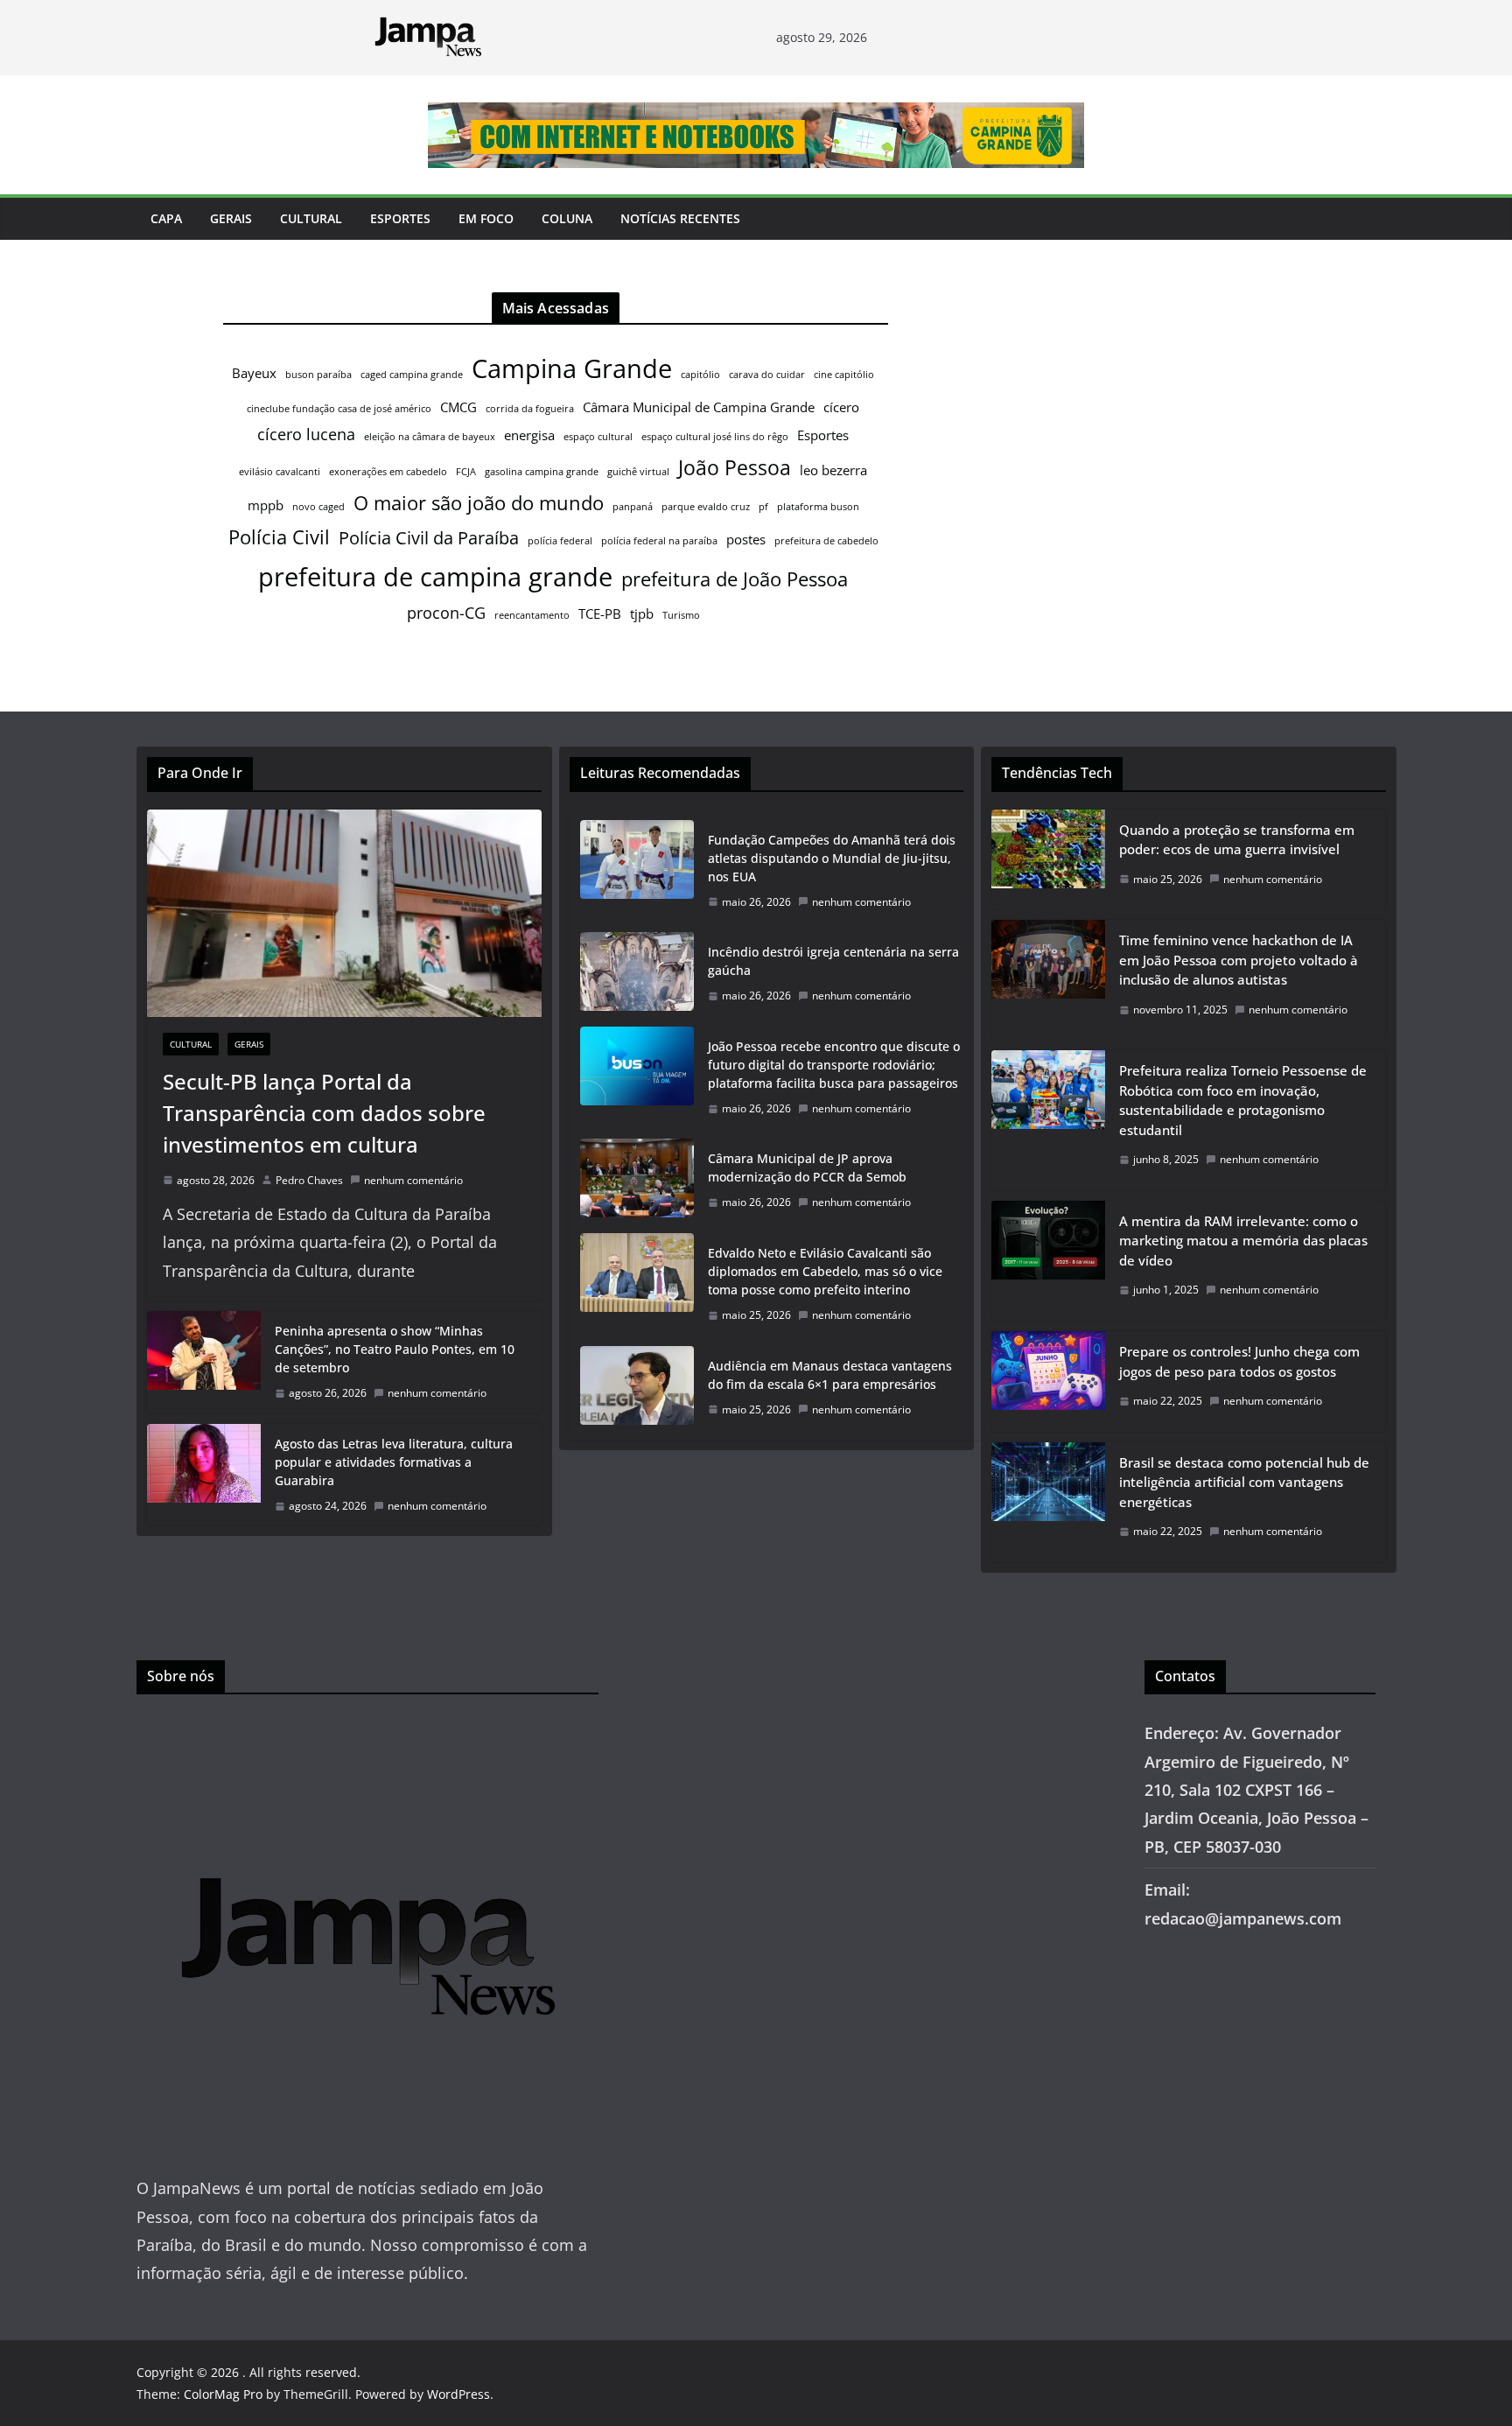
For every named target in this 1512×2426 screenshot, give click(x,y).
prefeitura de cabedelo (826, 541)
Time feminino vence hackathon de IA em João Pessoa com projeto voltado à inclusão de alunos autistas (1239, 960)
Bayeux (254, 373)
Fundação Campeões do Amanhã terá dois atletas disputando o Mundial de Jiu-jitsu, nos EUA (832, 858)
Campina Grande (572, 368)
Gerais (231, 218)
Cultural (311, 218)
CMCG (458, 407)
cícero (841, 407)
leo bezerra (833, 470)
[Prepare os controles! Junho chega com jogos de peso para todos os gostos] (1048, 1381)
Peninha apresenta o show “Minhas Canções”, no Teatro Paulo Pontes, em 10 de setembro (395, 1349)
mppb (266, 505)
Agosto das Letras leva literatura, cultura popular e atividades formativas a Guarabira (394, 1462)
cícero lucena (306, 434)
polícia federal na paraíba (659, 541)
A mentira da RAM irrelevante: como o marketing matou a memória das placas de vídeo (1243, 1241)
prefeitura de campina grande (435, 576)
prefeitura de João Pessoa (735, 579)
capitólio (700, 375)
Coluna (567, 218)
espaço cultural (598, 437)
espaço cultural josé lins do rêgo (715, 437)
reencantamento (532, 615)
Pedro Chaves (309, 1180)
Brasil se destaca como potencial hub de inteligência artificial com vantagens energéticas (1244, 1482)
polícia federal (560, 541)
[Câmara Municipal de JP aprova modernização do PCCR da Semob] (637, 1181)
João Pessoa (735, 467)
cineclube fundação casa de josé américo (339, 409)
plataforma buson (818, 507)
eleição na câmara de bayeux (430, 437)
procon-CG (446, 613)
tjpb (642, 614)
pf (763, 507)
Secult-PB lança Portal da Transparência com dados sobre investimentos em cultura (324, 1113)
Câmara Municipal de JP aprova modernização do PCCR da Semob (807, 1167)
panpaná (633, 507)
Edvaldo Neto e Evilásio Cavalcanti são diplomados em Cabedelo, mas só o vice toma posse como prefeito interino (825, 1271)
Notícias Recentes (680, 218)
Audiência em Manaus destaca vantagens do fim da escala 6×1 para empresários (830, 1375)
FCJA (466, 472)
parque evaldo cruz (706, 507)
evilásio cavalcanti (280, 472)
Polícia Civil (279, 537)
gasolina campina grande (542, 472)
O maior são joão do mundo (479, 503)
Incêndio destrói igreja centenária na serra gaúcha (833, 961)
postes (746, 539)
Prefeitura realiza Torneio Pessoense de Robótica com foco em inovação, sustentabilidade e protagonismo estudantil (1243, 1100)
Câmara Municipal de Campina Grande (699, 407)
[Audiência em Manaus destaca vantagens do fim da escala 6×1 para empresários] (637, 1388)
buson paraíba (318, 375)
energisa (529, 435)
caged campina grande (412, 375)
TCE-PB (600, 614)
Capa (166, 218)
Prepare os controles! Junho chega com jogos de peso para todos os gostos (1239, 1361)
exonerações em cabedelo (388, 472)
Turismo (681, 615)
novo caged (318, 507)
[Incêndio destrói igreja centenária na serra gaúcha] (637, 974)
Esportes (400, 218)
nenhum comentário (413, 1180)
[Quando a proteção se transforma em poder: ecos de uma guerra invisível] (1048, 860)
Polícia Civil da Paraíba (429, 538)
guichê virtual (638, 472)
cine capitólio (844, 375)
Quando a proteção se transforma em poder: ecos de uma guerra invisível (1237, 840)
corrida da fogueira (530, 409)
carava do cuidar (767, 375)
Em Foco (486, 218)
